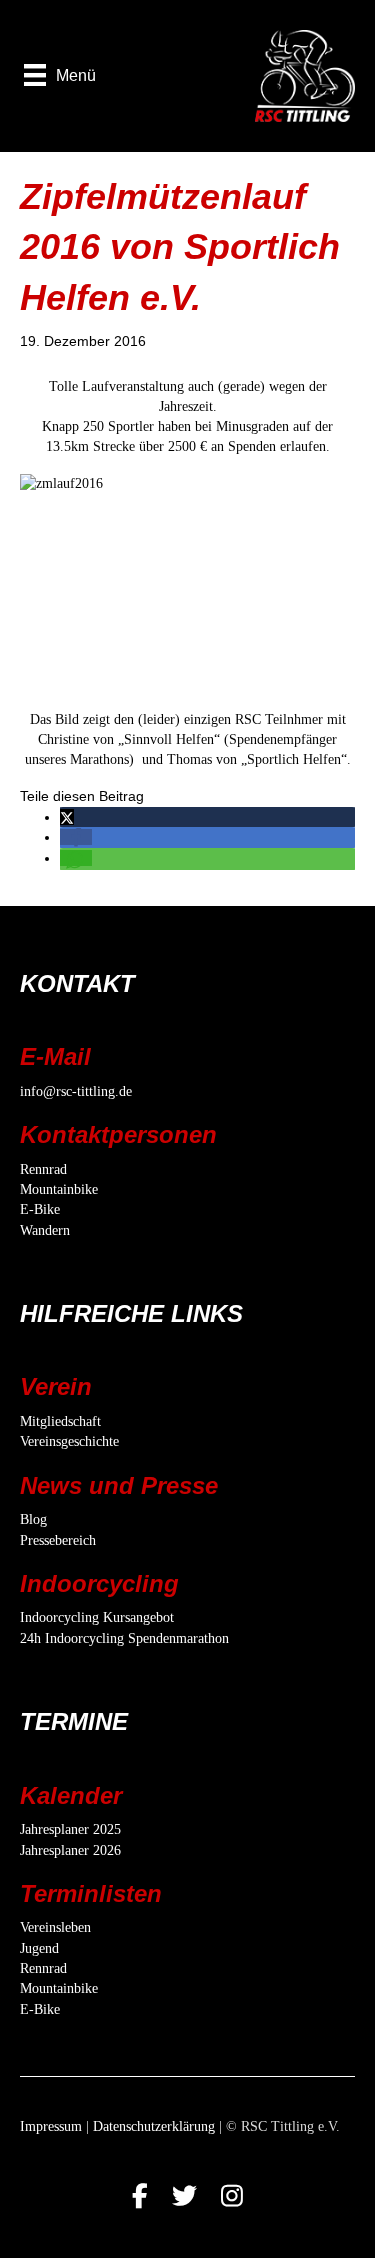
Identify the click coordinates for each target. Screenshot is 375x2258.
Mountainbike (59, 1189)
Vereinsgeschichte (69, 1441)
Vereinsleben (55, 1927)
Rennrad (43, 1169)
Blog (33, 1519)
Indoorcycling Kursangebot (97, 1617)
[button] (67, 817)
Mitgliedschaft (60, 1421)
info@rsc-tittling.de (76, 1091)
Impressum (51, 2126)
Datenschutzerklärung (154, 2126)
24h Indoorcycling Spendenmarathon (124, 1638)
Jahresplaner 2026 (70, 1850)
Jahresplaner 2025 (70, 1829)
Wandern (45, 1230)
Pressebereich (58, 1540)
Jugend (39, 1948)
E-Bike (40, 1209)
